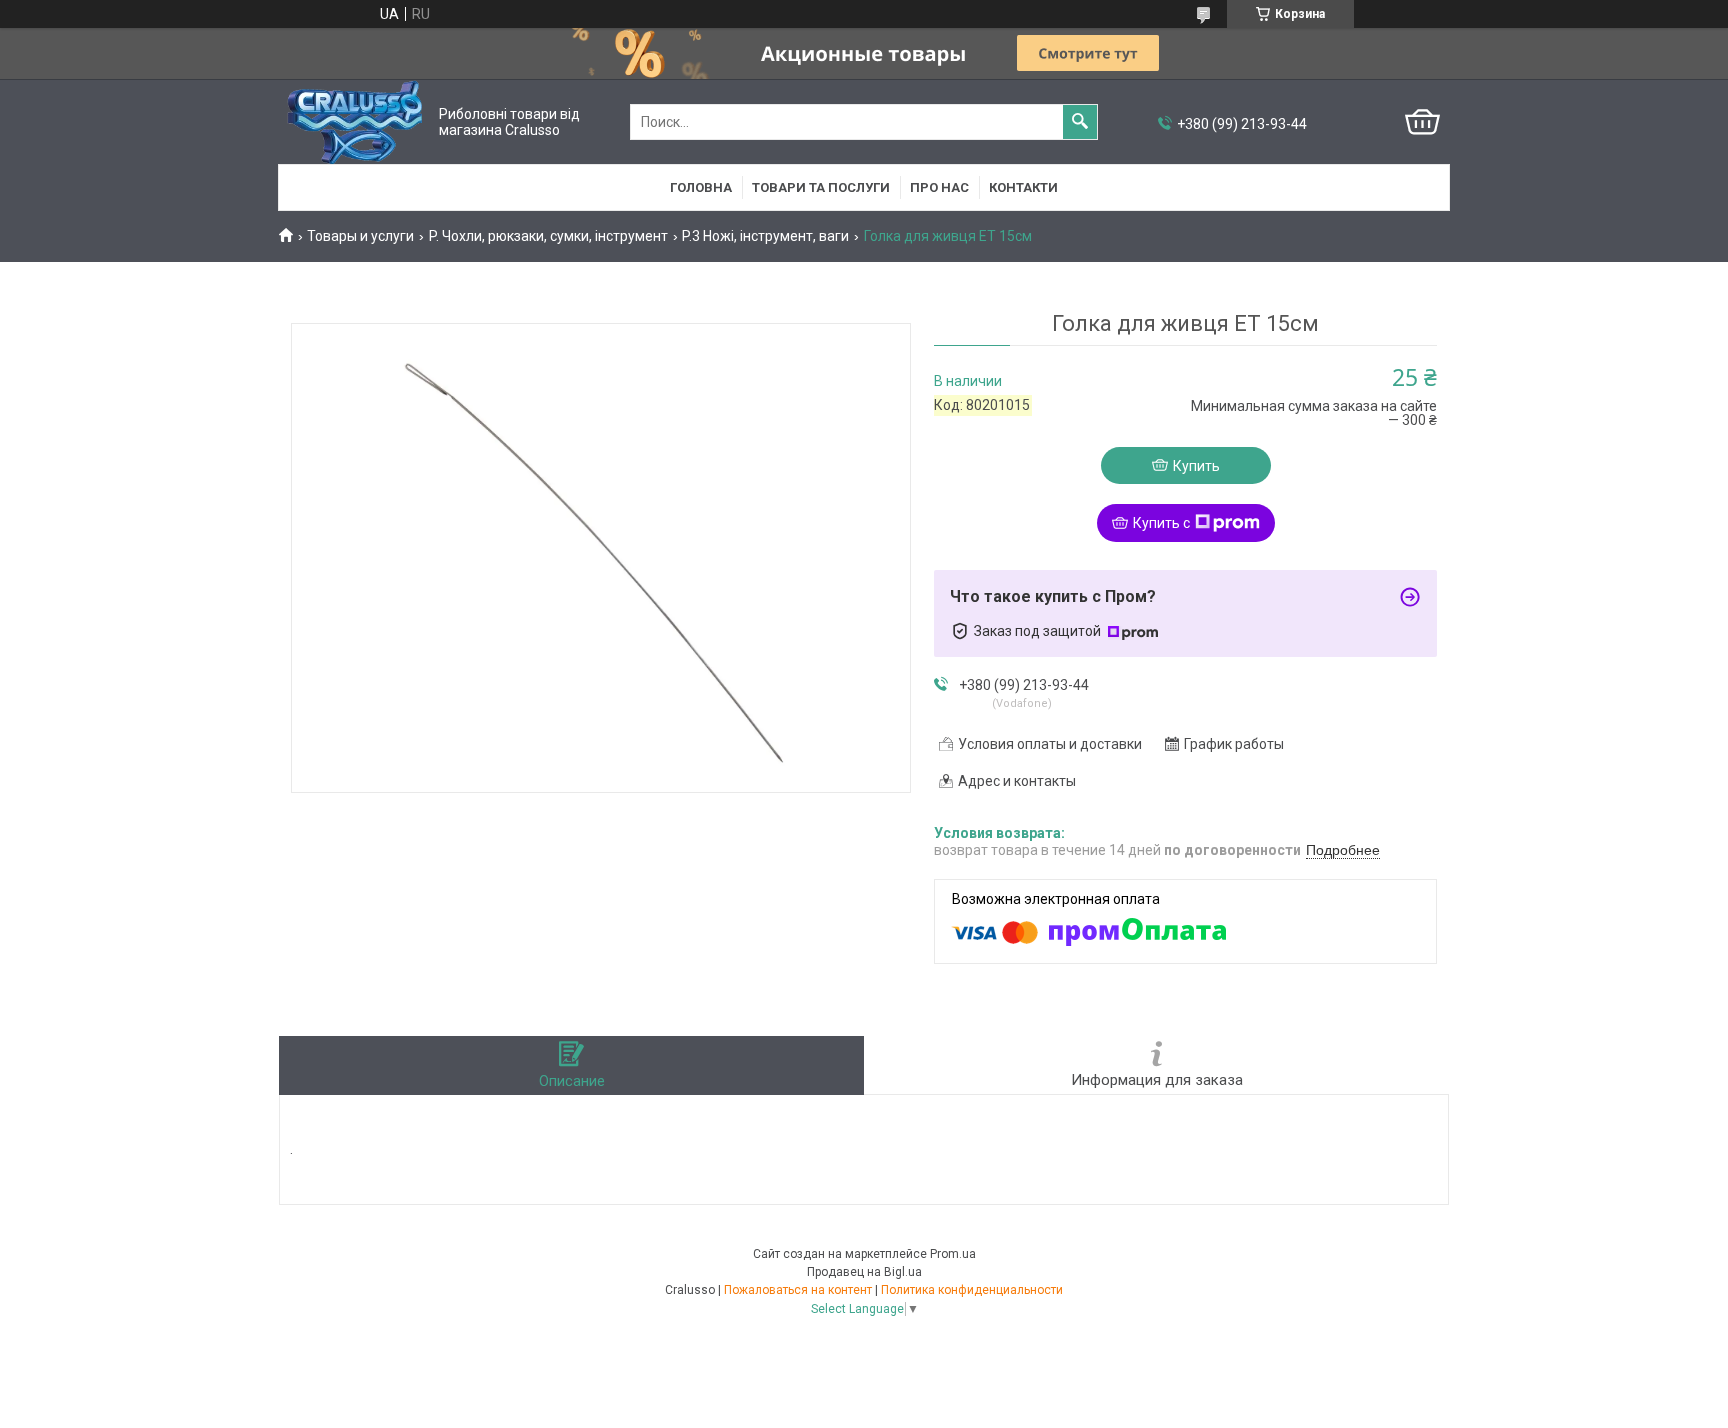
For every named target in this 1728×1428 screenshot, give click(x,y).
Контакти (1023, 187)
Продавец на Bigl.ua (864, 1272)
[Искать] (1080, 122)
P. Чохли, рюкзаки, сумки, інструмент (548, 236)
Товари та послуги (821, 187)
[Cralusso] (354, 122)
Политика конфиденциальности (972, 1290)
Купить (1196, 466)
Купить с (1161, 523)
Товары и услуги (360, 236)
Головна (701, 187)
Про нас (939, 187)
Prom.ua (953, 1254)
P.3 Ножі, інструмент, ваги (765, 236)
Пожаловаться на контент (798, 1290)
